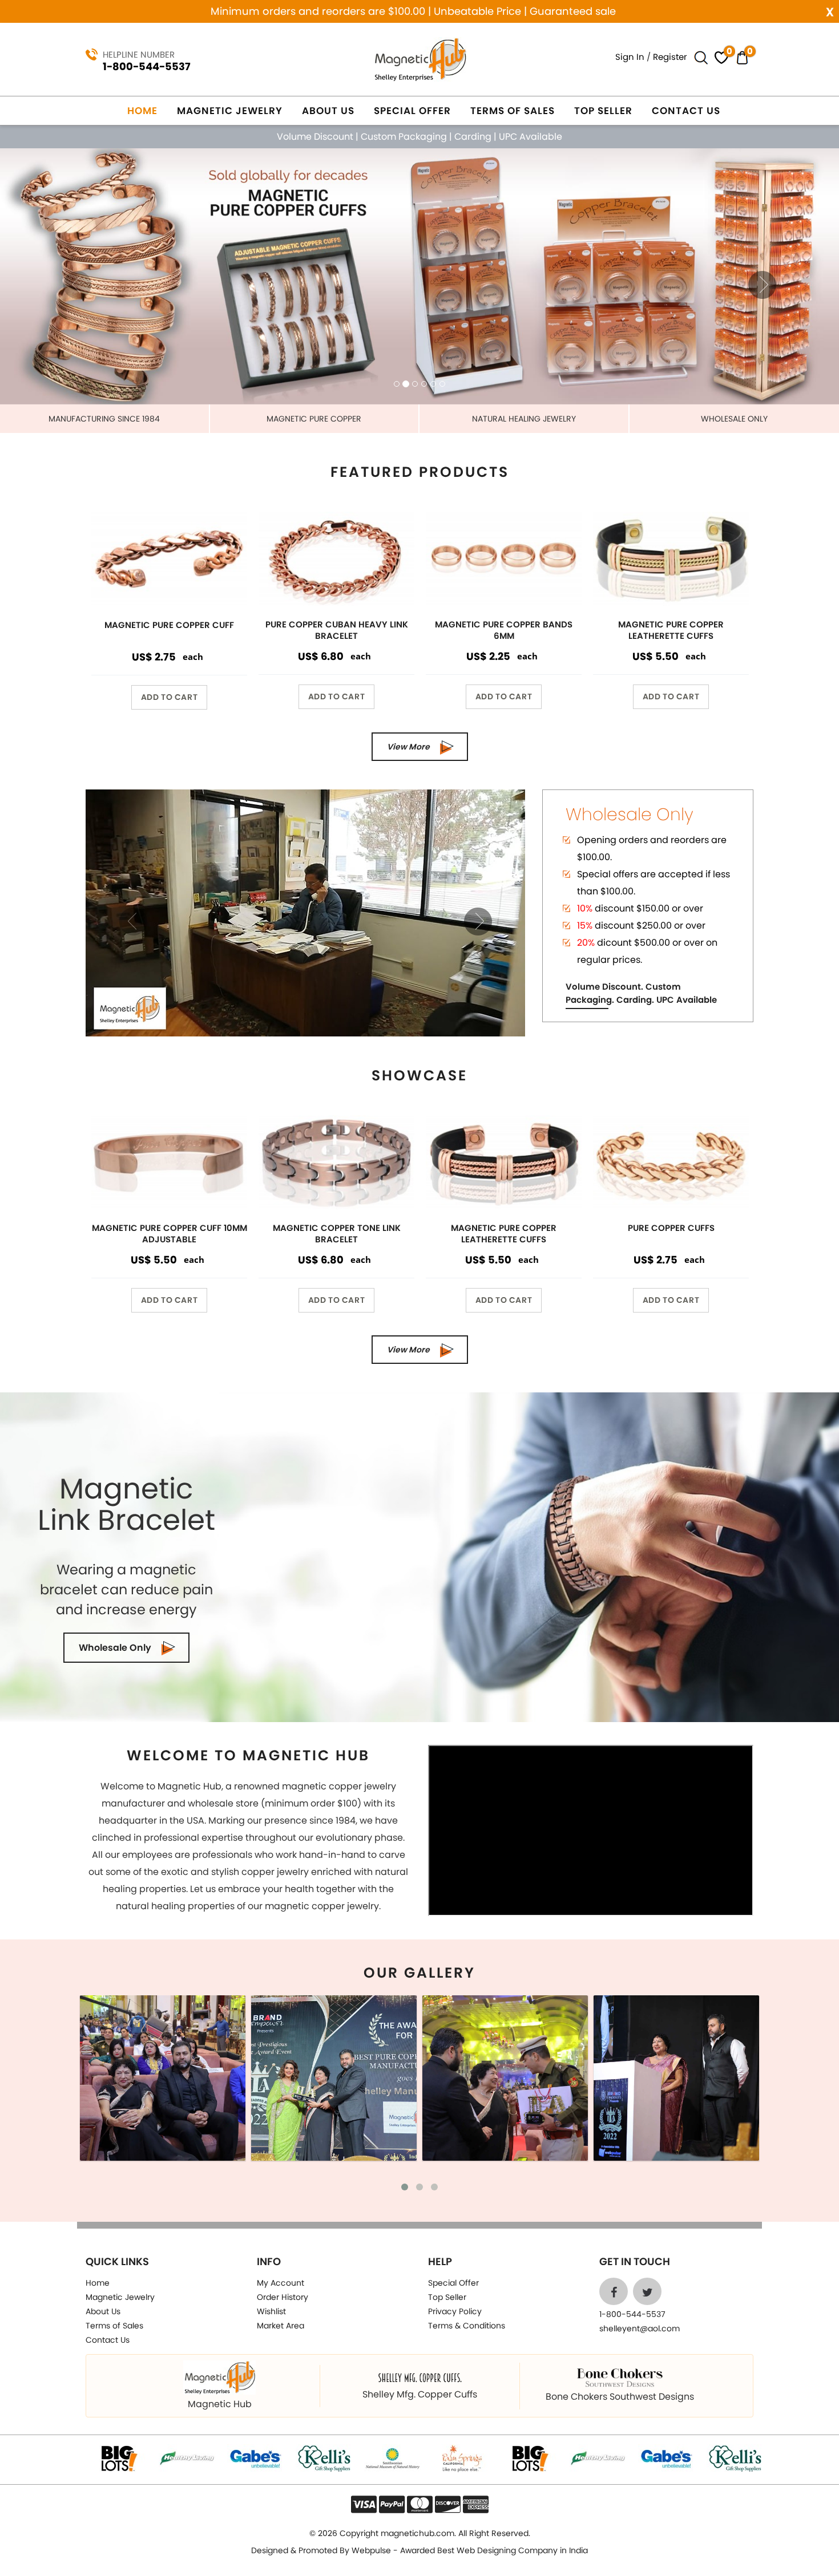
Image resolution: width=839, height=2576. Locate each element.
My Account (281, 2283)
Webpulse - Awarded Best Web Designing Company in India (470, 2550)
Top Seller (603, 111)
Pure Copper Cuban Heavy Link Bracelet (337, 630)
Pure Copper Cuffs (671, 1228)
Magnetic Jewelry (230, 111)
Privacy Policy (455, 2311)
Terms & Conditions (467, 2326)
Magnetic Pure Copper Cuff (169, 625)
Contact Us (686, 111)
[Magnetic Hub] (420, 58)
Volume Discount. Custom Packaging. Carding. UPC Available (641, 993)
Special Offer (412, 111)
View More (408, 747)
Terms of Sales (513, 111)
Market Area (281, 2326)
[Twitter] (647, 2291)
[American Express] (476, 2504)
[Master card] (420, 2504)
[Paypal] (392, 2504)
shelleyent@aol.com (640, 2328)
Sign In (630, 57)
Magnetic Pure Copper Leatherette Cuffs (671, 630)
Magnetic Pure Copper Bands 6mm (504, 630)
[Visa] (364, 2504)
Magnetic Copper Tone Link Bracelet (337, 1234)
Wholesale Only (115, 1648)
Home (142, 111)
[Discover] (448, 2504)
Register (670, 57)
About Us (328, 111)
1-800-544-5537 (147, 66)
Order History (283, 2297)
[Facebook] (614, 2291)
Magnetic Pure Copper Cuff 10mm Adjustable (170, 1234)
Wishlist (271, 2311)
